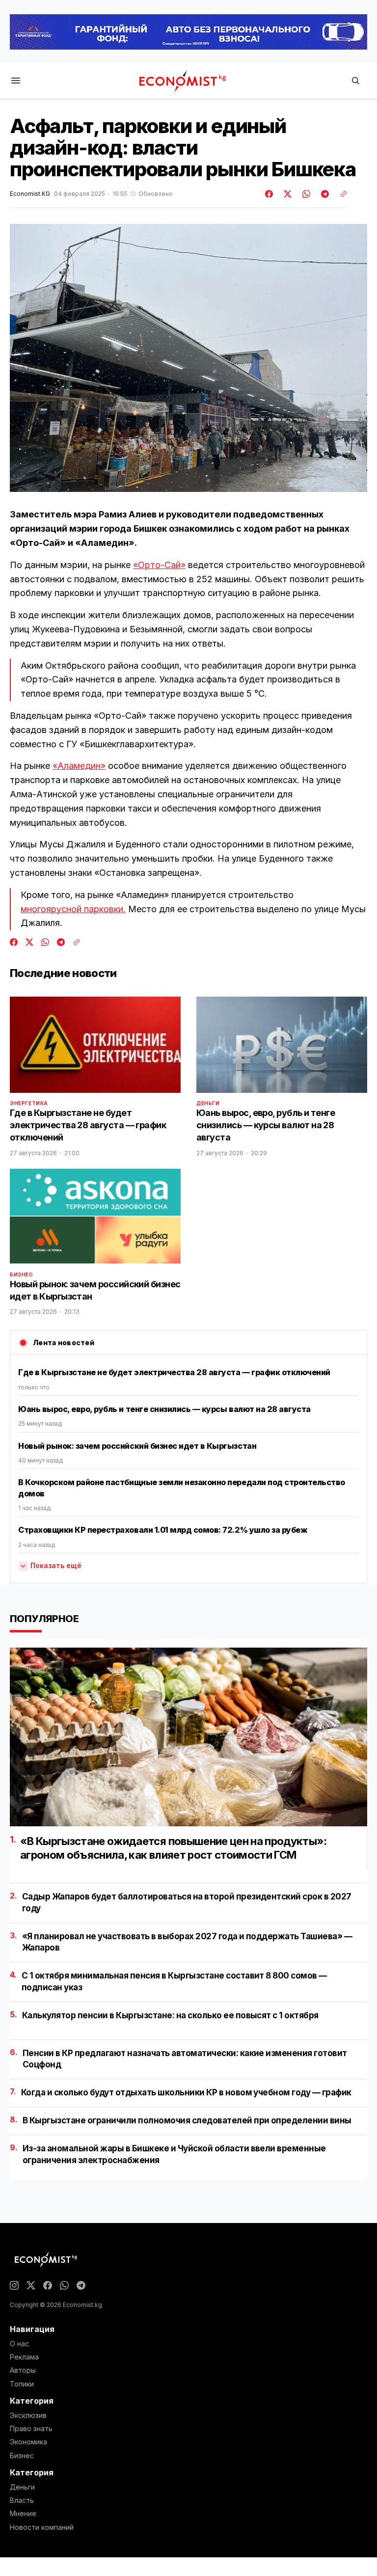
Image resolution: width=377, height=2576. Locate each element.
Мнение (23, 2514)
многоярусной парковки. (73, 909)
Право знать (31, 2429)
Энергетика (29, 1103)
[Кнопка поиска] (355, 81)
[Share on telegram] (323, 194)
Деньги (208, 1103)
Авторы (23, 2370)
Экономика (28, 2442)
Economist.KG (30, 194)
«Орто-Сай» (159, 565)
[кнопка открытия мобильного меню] (16, 81)
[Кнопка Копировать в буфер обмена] (340, 194)
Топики (22, 2384)
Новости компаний (42, 2527)
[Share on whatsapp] (305, 194)
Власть (22, 2500)
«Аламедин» (79, 766)
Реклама (24, 2357)
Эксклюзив (28, 2415)
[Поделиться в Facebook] (269, 194)
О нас (19, 2344)
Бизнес (22, 1274)
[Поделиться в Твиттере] (286, 194)
